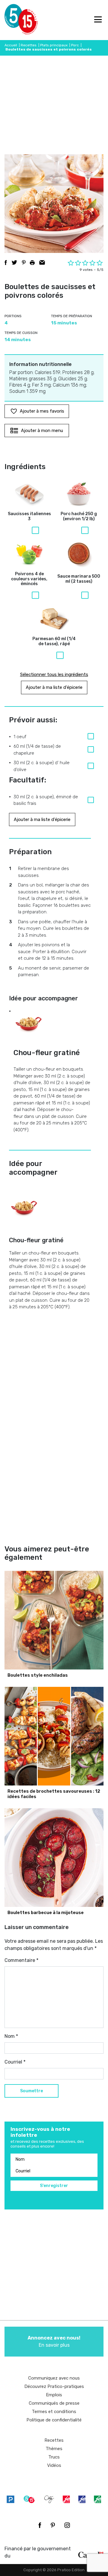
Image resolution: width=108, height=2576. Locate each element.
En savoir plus (54, 2341)
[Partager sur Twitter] (14, 263)
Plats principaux (54, 45)
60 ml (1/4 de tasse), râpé (54, 641)
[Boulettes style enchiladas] (54, 1620)
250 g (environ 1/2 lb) (79, 516)
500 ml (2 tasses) (79, 579)
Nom (11, 2036)
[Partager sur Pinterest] (24, 263)
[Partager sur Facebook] (6, 263)
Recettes (29, 45)
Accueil (11, 45)
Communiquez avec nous (54, 2378)
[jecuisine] (66, 2499)
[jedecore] (82, 2499)
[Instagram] (67, 2525)
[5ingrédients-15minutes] (29, 2499)
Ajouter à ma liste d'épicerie (54, 687)
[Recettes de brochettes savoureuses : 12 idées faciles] (54, 1736)
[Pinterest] (53, 2525)
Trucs (54, 2457)
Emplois (54, 2395)
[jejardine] (97, 2499)
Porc (75, 45)
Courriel (15, 2062)
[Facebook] (40, 2525)
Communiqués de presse (54, 2403)
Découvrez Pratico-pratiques (54, 2386)
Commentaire (21, 1960)
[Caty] (49, 2499)
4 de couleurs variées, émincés (29, 579)
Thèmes (54, 2449)
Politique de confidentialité (54, 2420)
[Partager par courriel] (42, 263)
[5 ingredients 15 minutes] (14, 20)
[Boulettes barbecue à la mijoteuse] (54, 1858)
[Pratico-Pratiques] (10, 2499)
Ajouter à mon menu (42, 431)
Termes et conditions (54, 2412)
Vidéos (54, 2465)
